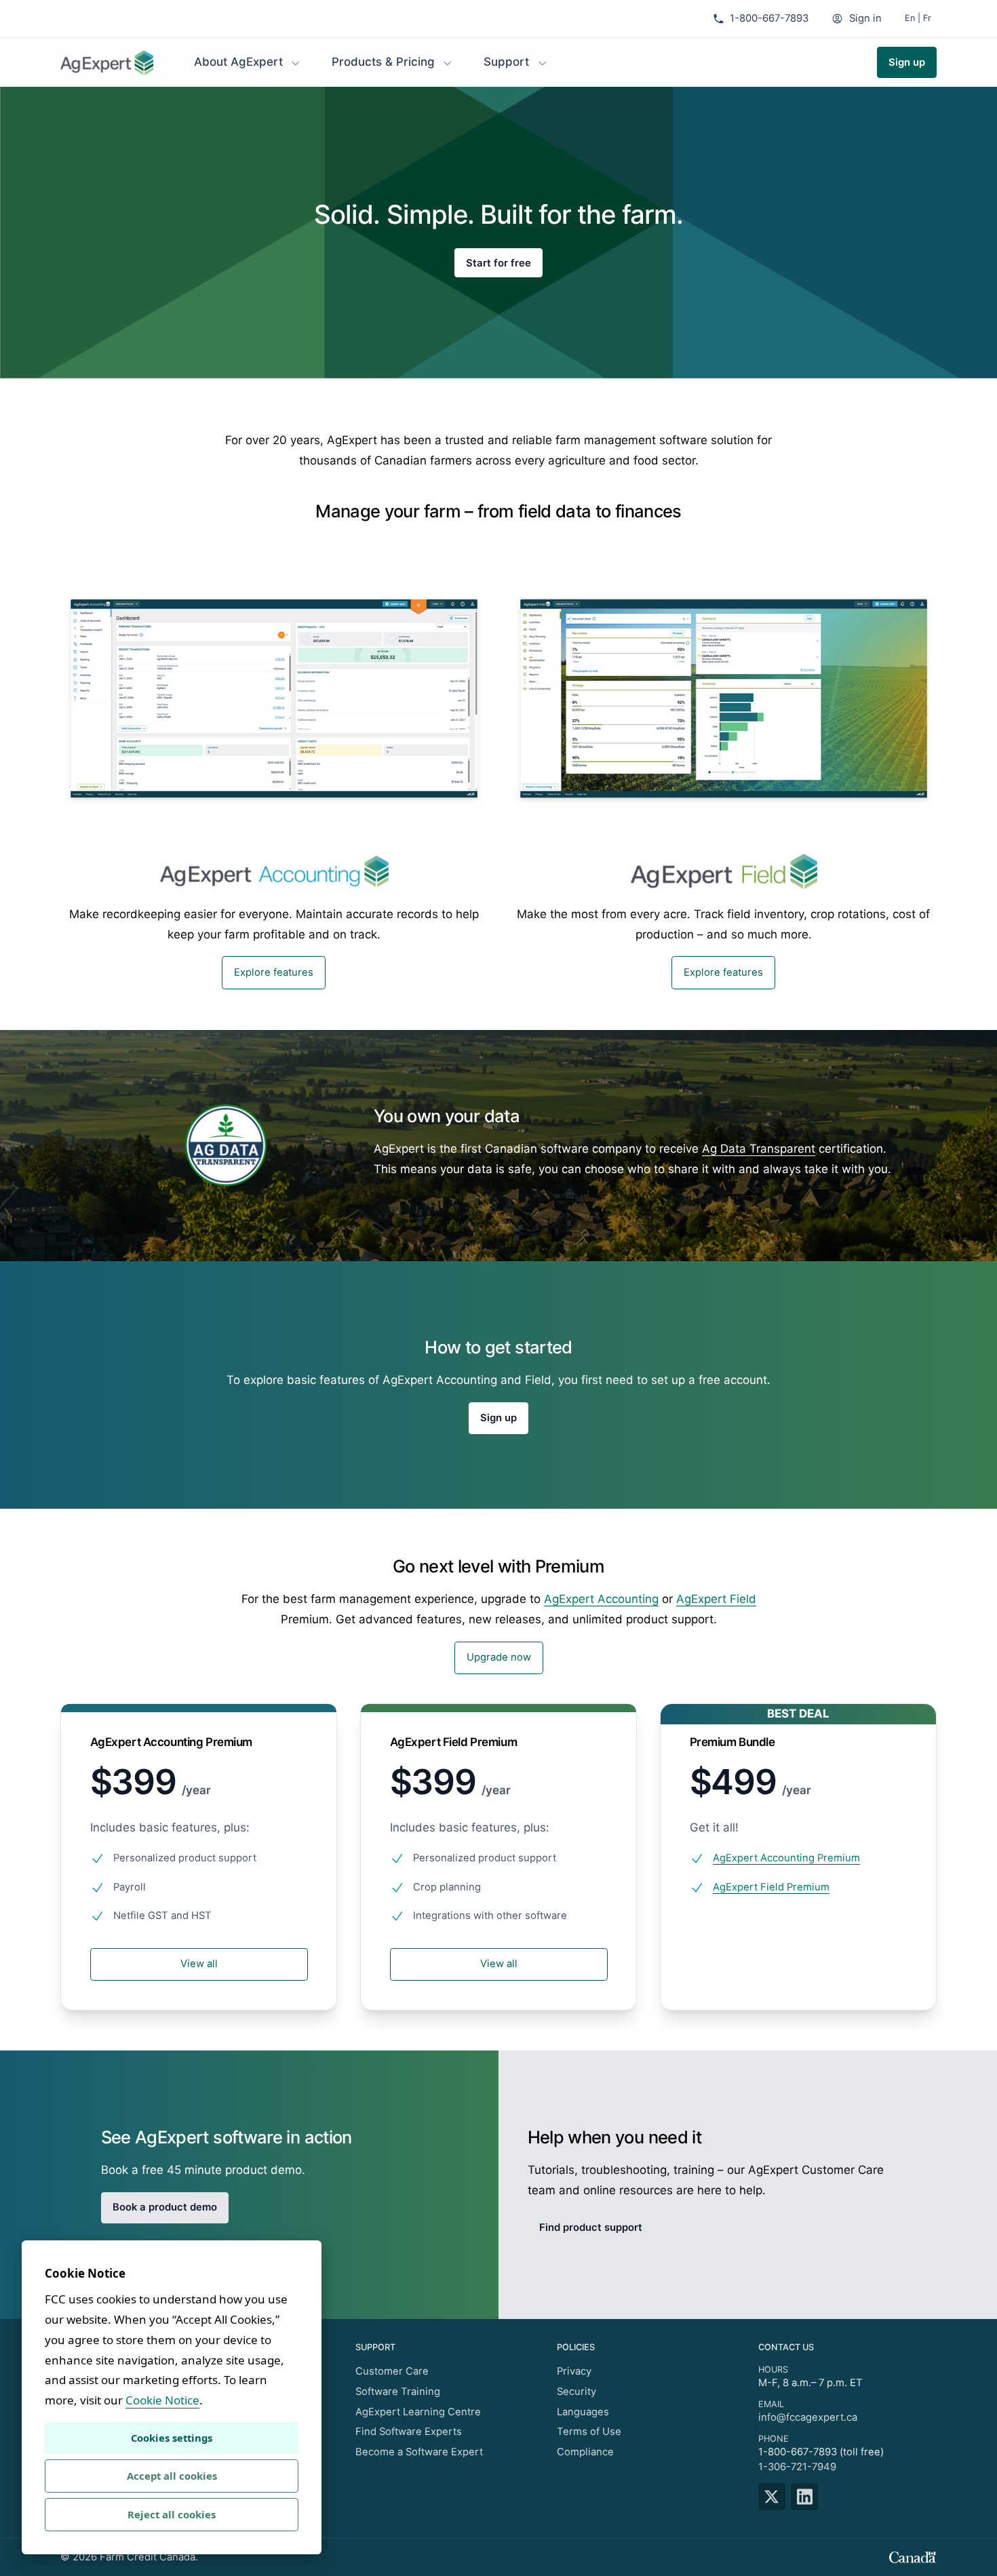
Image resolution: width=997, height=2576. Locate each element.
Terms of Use (589, 2432)
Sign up (907, 62)
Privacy (574, 2371)
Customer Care (392, 2371)
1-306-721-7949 (797, 2467)
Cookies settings (172, 2438)
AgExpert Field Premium (771, 1887)
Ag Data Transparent (759, 1149)
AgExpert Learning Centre (418, 2412)
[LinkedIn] (807, 2497)
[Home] (107, 63)
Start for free (498, 262)
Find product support (591, 2227)
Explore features (274, 972)
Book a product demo (165, 2207)
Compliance (585, 2452)
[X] (775, 2497)
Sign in (865, 18)
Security (576, 2392)
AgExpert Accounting (601, 1599)
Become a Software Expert (419, 2452)
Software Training (398, 2392)
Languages (583, 2412)
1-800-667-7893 (769, 18)
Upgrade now (499, 1657)
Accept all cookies (172, 2476)
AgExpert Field (716, 1599)
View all (199, 1964)
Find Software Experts (409, 2432)
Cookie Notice (162, 2400)
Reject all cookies (172, 2514)
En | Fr (918, 18)
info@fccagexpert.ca (808, 2417)
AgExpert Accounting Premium (786, 1858)
